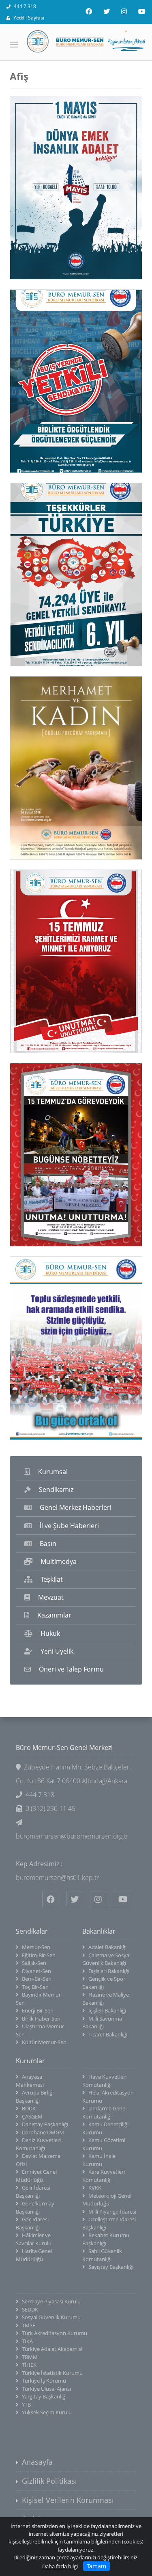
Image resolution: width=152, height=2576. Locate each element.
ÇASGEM (32, 2116)
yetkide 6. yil (48, 574)
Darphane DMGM (43, 2132)
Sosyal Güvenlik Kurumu (51, 2317)
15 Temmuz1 (48, 1155)
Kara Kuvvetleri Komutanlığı (104, 2176)
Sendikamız (56, 1490)
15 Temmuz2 (48, 961)
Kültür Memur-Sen (44, 2042)
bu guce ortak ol (55, 1348)
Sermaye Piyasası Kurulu (51, 2301)
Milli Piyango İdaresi (112, 2212)
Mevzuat (51, 1597)
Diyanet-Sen (36, 1971)
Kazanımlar (54, 1615)
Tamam (96, 2566)
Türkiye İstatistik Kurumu (52, 2373)
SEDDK (30, 2309)
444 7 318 (25, 6)
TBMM (30, 2357)
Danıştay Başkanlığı (45, 2124)
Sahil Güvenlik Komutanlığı (102, 2255)
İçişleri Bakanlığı (107, 2010)
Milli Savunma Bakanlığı (102, 2023)
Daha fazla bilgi (60, 2566)
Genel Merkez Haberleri (76, 1507)
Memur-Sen (36, 1947)
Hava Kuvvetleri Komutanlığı (104, 2081)
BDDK (29, 2108)
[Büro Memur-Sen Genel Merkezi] (76, 41)
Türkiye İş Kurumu (44, 2381)
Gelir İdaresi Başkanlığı (33, 2192)
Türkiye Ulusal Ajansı (46, 2389)
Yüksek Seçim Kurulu (47, 2412)
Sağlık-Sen (34, 1963)
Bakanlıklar (99, 1931)
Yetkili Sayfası (29, 18)
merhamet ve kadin (61, 768)
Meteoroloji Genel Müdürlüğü (107, 2200)
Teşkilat (52, 1579)
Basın (48, 1544)
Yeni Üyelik (57, 1651)
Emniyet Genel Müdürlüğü (36, 2176)
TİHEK (29, 2365)
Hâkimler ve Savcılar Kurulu (34, 2239)
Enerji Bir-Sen (38, 2010)
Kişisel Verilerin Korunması (68, 2500)
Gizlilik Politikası (49, 2481)
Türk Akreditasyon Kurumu (55, 2333)
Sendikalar (32, 1931)
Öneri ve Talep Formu (71, 1669)
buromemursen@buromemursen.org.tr (72, 1836)
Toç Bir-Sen (35, 1987)
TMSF (29, 2325)
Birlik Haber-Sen (41, 2019)
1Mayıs (38, 188)
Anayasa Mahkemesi (30, 2081)
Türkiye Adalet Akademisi (52, 2349)
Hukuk (50, 1633)
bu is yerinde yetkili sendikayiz (61, 381)
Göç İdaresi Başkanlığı (32, 2223)
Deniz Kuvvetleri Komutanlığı (38, 2144)
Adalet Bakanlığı (107, 1947)
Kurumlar (30, 2061)
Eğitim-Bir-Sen (39, 1955)
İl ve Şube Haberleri (69, 1526)
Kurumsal (53, 1472)
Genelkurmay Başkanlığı (35, 2207)
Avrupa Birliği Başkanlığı (35, 2097)
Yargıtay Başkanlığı (44, 2396)
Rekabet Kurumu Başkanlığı (106, 2239)
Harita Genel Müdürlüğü (34, 2255)
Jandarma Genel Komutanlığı (104, 2112)
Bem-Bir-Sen (37, 1979)
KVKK (95, 2188)
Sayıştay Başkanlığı (111, 2267)
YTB (26, 2405)
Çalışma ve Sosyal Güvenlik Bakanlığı (106, 1959)
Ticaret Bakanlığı (108, 2034)
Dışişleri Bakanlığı (109, 1971)
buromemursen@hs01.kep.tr (57, 1878)
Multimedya (59, 1561)
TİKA (27, 2341)
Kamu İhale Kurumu (99, 2160)
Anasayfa (37, 2462)
